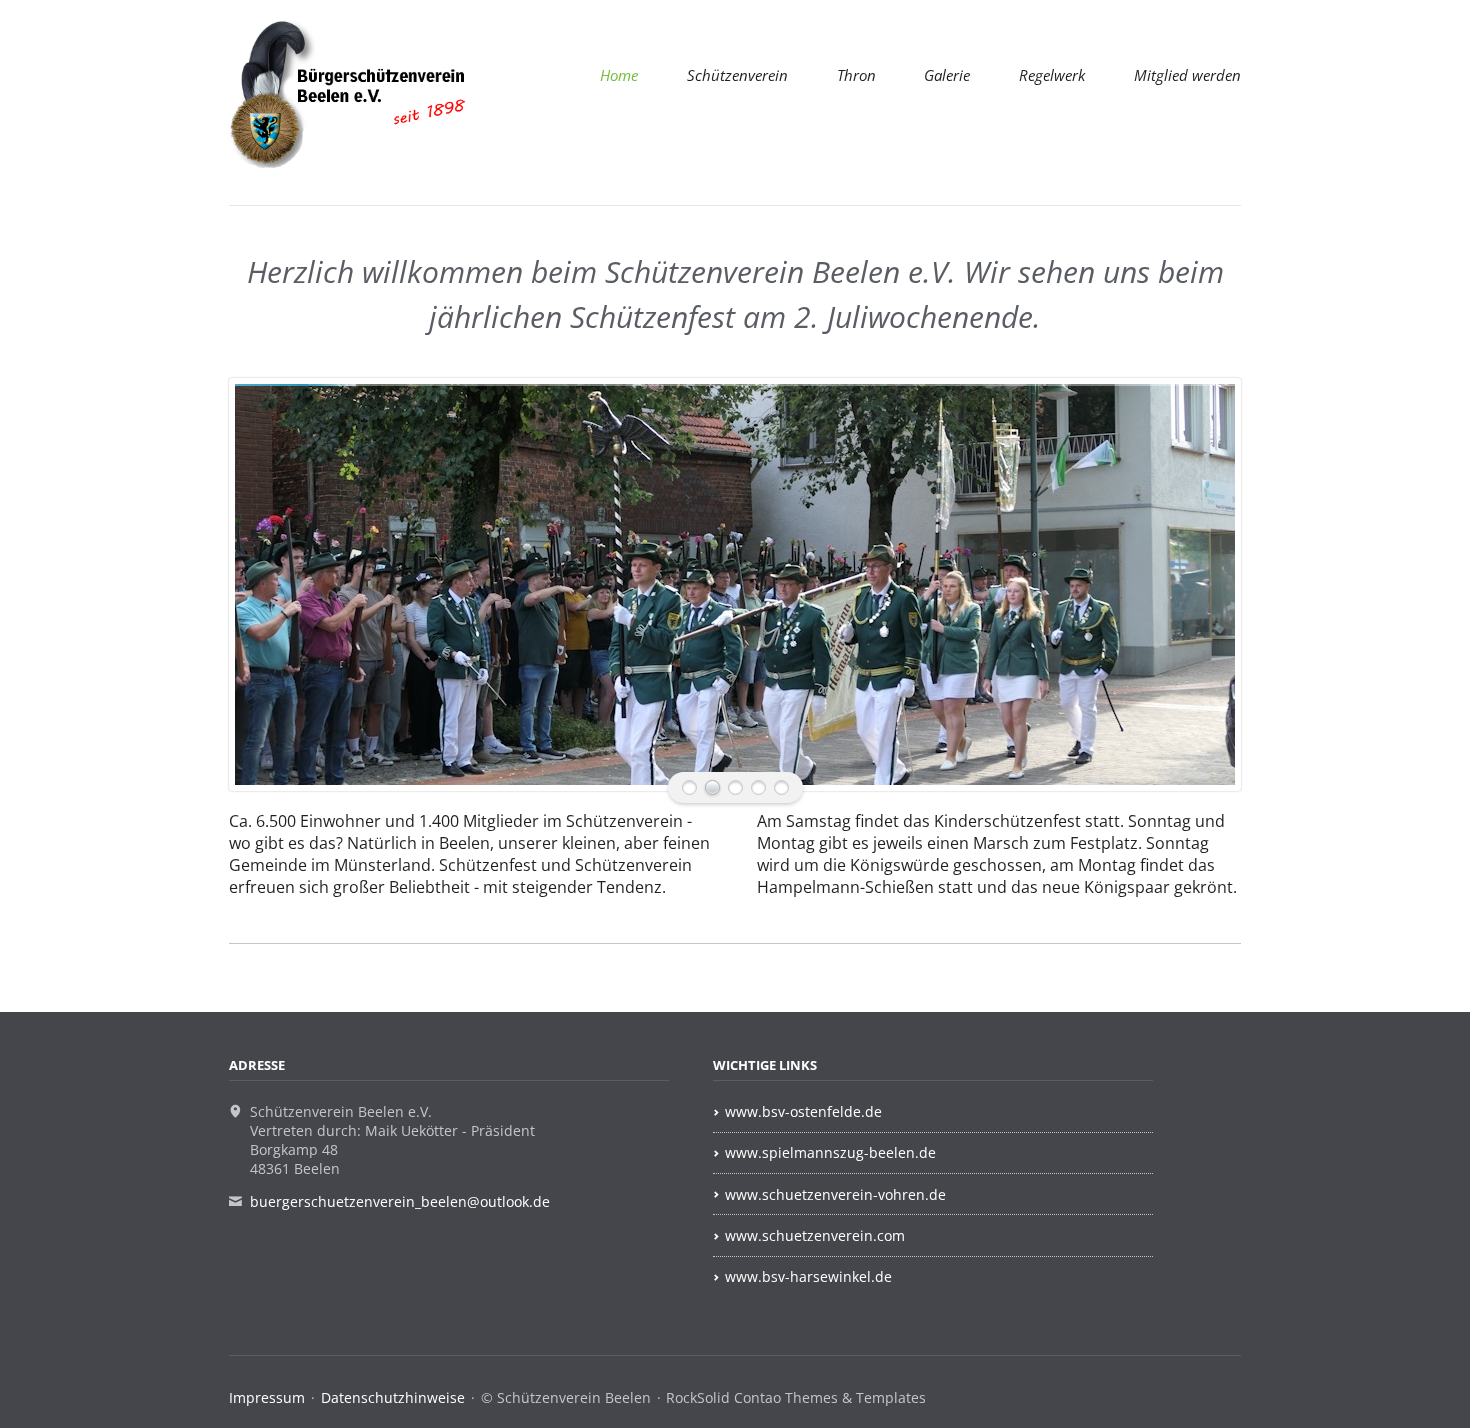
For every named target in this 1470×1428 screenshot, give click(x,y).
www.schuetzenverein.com (815, 1235)
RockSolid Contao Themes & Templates (796, 1397)
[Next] (1197, 584)
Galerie (947, 75)
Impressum (267, 1397)
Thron (856, 75)
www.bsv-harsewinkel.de (808, 1276)
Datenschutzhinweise (393, 1397)
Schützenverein (737, 75)
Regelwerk (1052, 75)
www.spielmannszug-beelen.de (830, 1152)
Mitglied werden (1187, 75)
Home (619, 75)
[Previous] (273, 584)
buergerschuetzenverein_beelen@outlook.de (400, 1201)
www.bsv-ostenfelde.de (803, 1111)
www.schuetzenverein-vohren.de (835, 1194)
